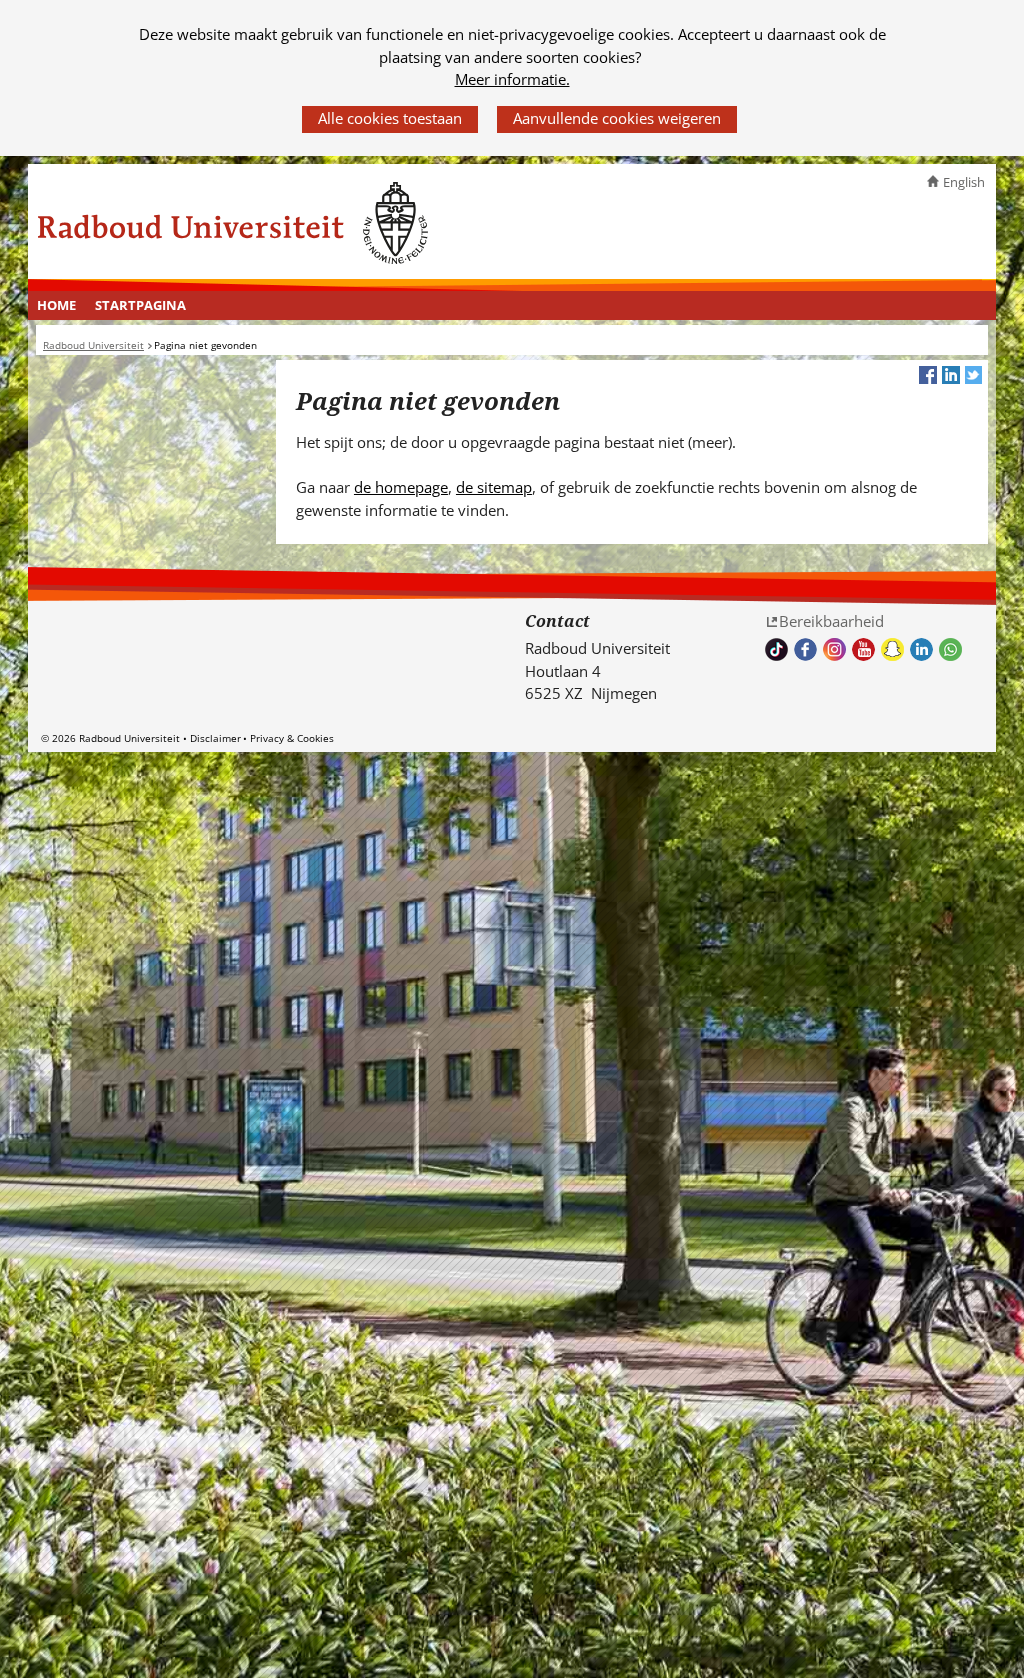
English (964, 182)
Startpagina (140, 305)
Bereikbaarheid (831, 621)
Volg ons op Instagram (834, 649)
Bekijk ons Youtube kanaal (863, 649)
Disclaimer (215, 738)
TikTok (776, 649)
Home (56, 305)
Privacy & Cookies (292, 738)
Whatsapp (950, 649)
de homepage (401, 487)
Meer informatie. (512, 79)
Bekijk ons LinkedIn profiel (921, 649)
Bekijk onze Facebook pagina (805, 649)
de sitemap (494, 487)
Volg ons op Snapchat (892, 649)
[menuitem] (57, 306)
